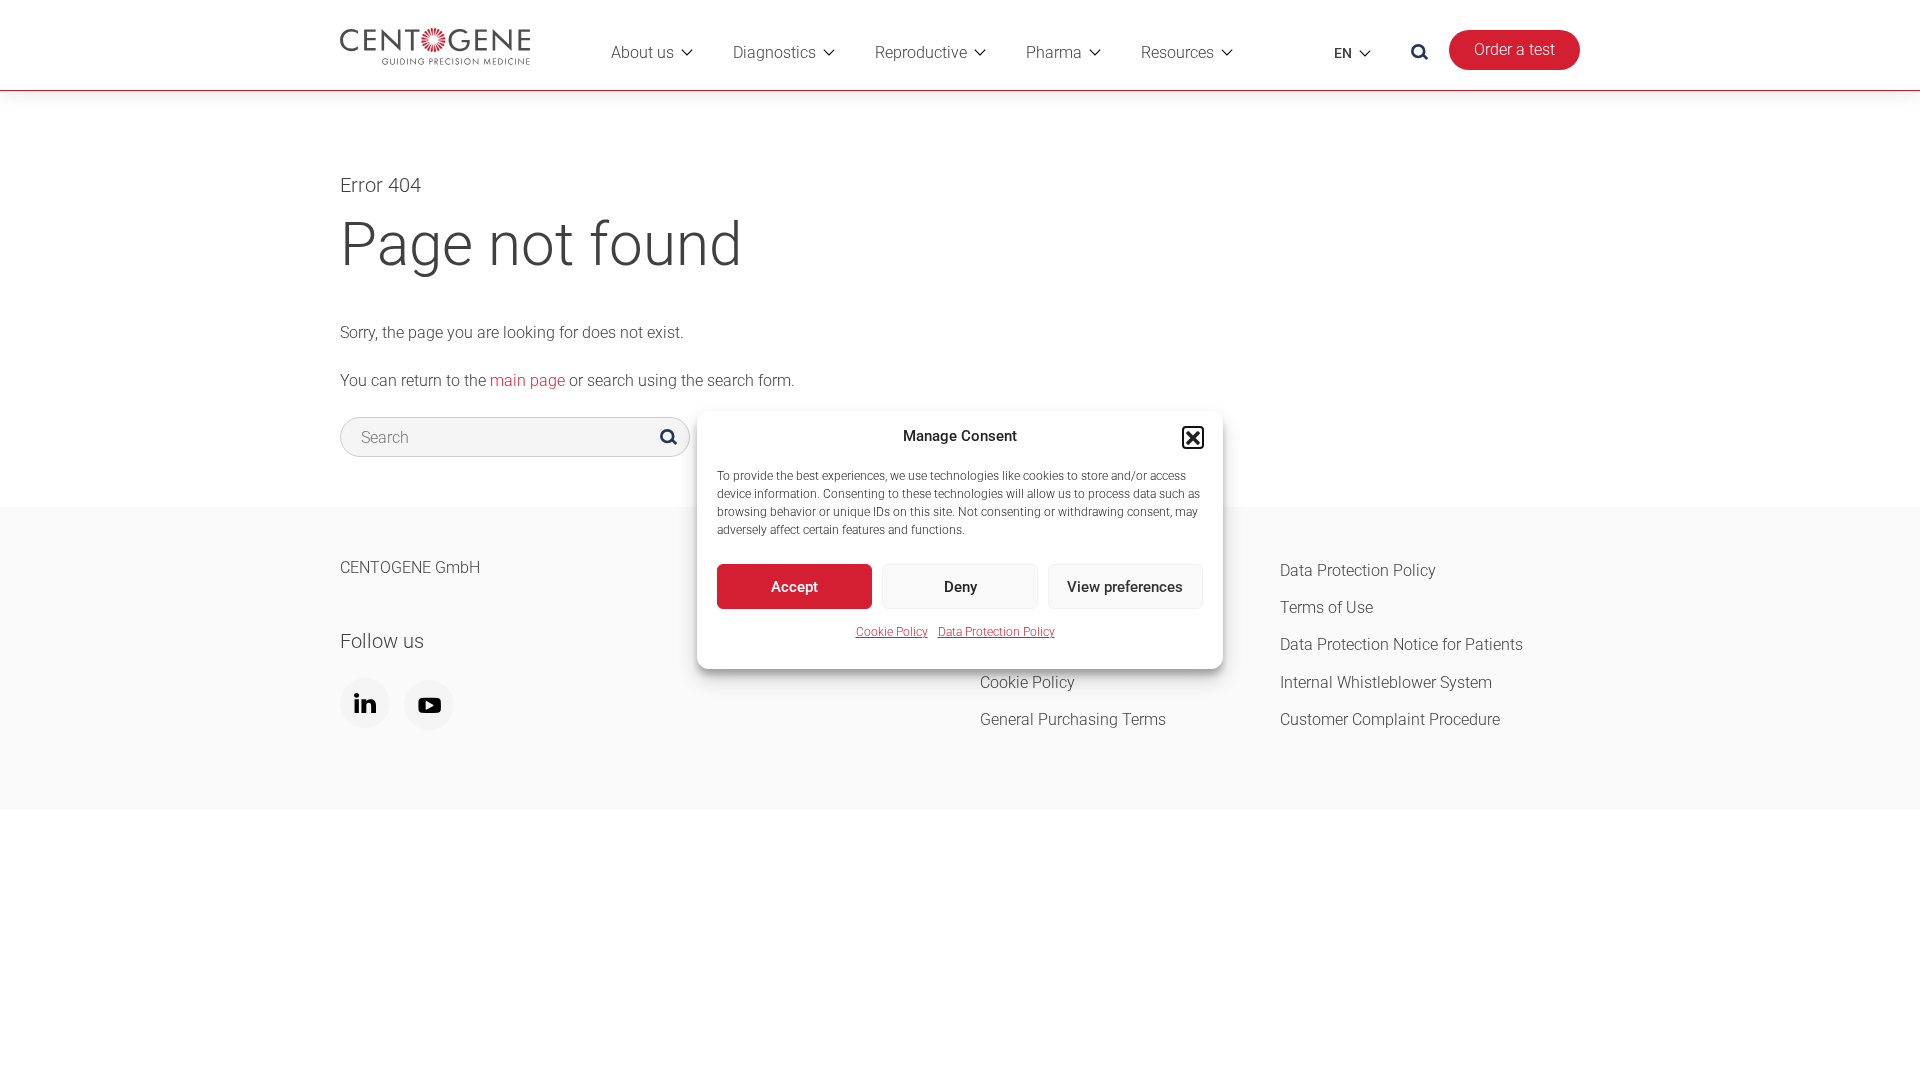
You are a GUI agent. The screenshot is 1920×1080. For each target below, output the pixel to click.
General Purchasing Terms (1073, 719)
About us (642, 52)
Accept (794, 587)
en (1343, 53)
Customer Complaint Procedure (1390, 719)
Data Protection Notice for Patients (1401, 644)
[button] (1193, 437)
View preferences (1125, 587)
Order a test (1514, 49)
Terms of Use (1326, 607)
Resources (1177, 52)
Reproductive (921, 52)
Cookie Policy (892, 632)
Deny (960, 587)
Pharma (1054, 52)
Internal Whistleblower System (1386, 682)
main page (527, 380)
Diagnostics (774, 52)
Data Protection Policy (996, 632)
